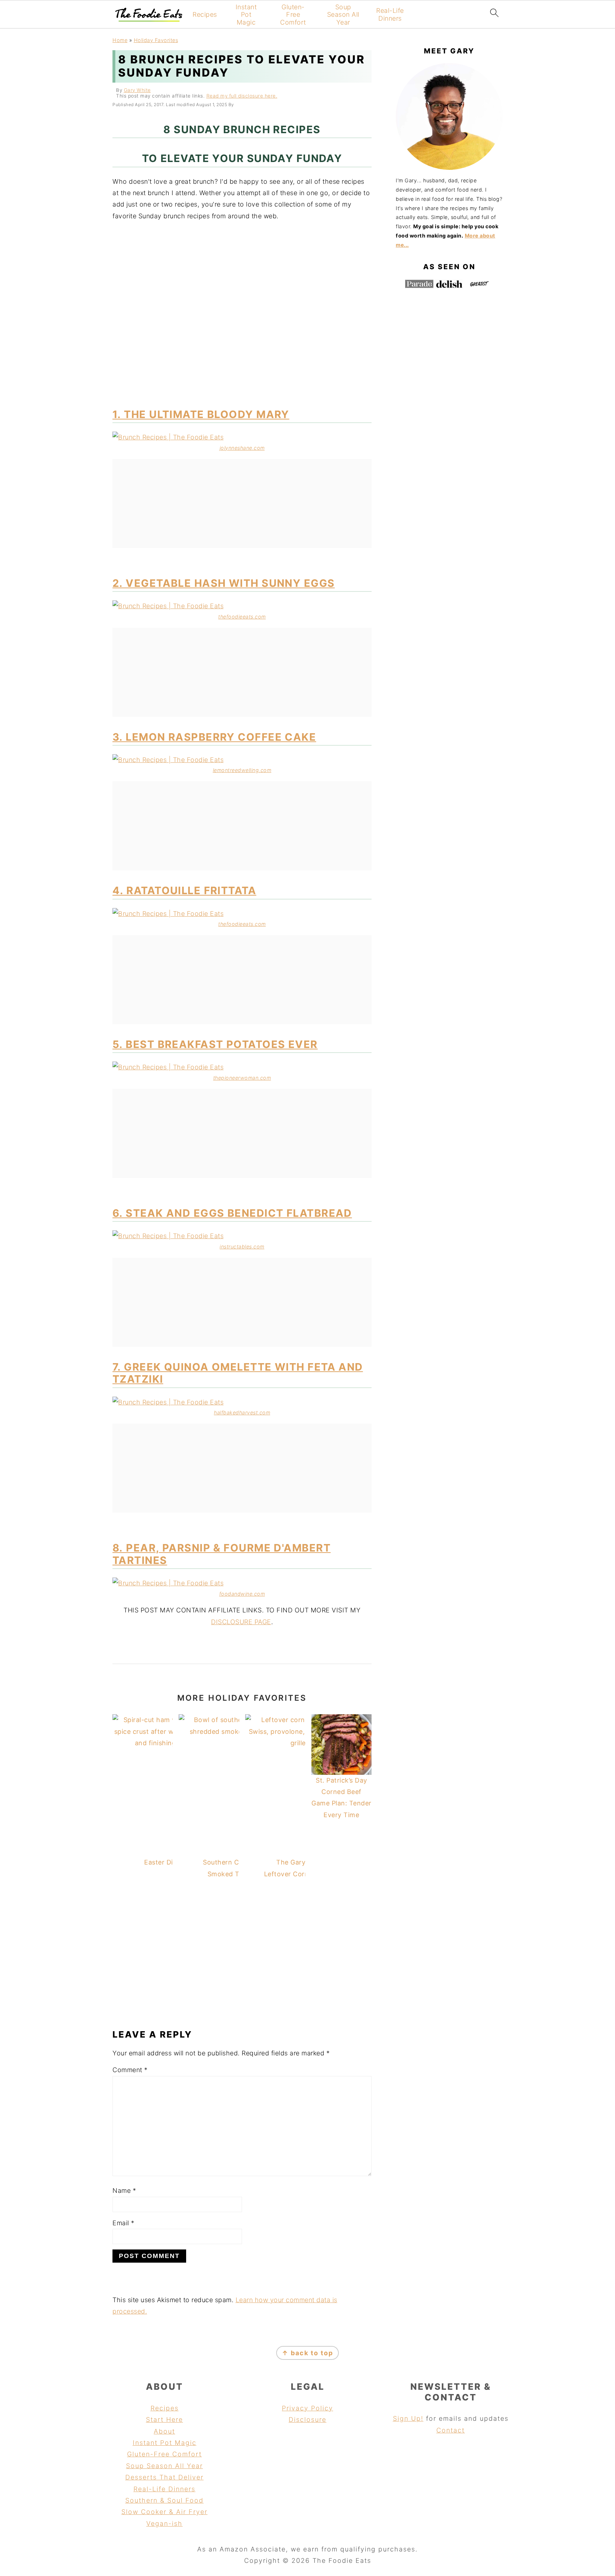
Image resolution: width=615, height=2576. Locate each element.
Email (123, 2223)
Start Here (164, 2419)
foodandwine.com (242, 1594)
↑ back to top (307, 2353)
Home (120, 40)
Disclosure (307, 2419)
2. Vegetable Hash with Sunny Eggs (224, 583)
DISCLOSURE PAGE (241, 1622)
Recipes (205, 14)
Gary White (137, 90)
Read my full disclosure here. (242, 96)
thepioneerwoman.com (242, 1078)
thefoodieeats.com (242, 617)
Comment (130, 2070)
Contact (451, 2430)
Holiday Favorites (156, 40)
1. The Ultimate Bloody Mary (201, 414)
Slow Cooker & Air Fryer (164, 2512)
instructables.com (242, 1247)
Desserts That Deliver (164, 2477)
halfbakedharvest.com (242, 1412)
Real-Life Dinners (390, 14)
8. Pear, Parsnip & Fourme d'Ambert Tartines (222, 1554)
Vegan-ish (164, 2523)
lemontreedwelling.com (242, 770)
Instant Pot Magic (246, 15)
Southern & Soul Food (164, 2500)
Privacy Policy (307, 2408)
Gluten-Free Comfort (293, 15)
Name (124, 2191)
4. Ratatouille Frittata (184, 890)
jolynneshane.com (242, 448)
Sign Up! (408, 2418)
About (164, 2431)
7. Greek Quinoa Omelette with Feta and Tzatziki (238, 1373)
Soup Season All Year (343, 15)
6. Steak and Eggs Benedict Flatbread (232, 1213)
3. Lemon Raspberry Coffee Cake (214, 737)
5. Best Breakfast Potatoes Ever (215, 1044)
